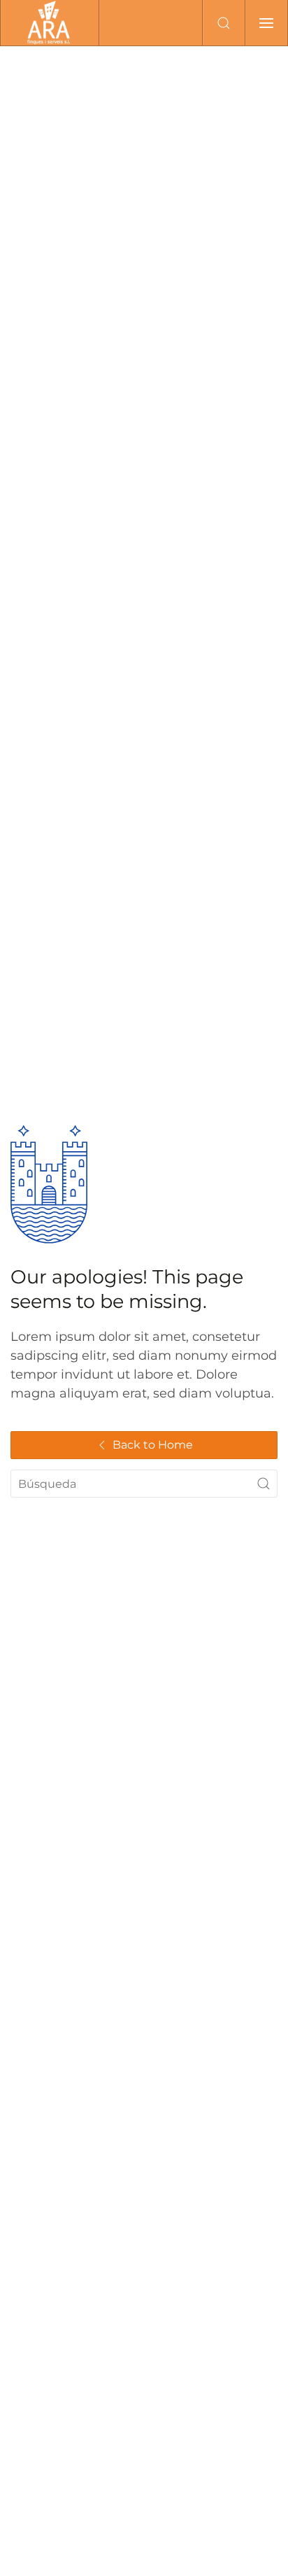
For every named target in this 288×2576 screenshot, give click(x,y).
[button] (224, 23)
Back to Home (153, 1445)
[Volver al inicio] (50, 23)
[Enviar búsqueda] (264, 1484)
